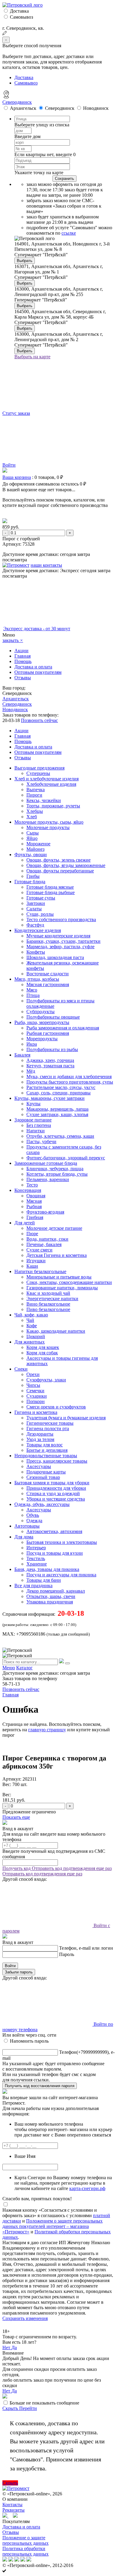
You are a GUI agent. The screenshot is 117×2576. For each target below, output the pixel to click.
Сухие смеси (39, 1250)
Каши (32, 1266)
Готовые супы (41, 898)
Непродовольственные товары (46, 1456)
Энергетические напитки (52, 1299)
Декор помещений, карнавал (56, 1591)
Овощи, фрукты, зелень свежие (58, 860)
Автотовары (27, 1526)
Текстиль (36, 1558)
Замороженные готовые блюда (46, 1163)
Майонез (35, 849)
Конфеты (36, 952)
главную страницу (47, 1730)
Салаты (34, 909)
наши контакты (46, 565)
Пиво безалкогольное (48, 1309)
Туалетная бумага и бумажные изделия (66, 1418)
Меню (9, 1668)
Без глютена (39, 1125)
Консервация (28, 1190)
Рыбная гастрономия (48, 1033)
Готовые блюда (30, 882)
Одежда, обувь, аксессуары (42, 1504)
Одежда (34, 1521)
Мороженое (38, 844)
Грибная (35, 1217)
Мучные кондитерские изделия (58, 936)
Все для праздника (33, 1586)
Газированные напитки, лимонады (62, 1288)
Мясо (32, 990)
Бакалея (22, 1055)
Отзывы (23, 678)
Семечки (35, 1391)
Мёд (31, 1071)
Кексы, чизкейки (44, 800)
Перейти (28, 2408)
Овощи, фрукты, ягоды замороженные (66, 865)
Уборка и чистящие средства (56, 1499)
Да (14, 2348)
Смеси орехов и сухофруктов (56, 1407)
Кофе (32, 1326)
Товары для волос (45, 1445)
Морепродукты (42, 1039)
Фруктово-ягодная (45, 1212)
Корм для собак (42, 1353)
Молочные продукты (48, 827)
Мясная (34, 1201)
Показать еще (16, 1817)
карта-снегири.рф (87, 2188)
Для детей (25, 1223)
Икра (32, 1044)
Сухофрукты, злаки (46, 1380)
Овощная (36, 1196)
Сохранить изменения (25, 2318)
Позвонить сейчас (39, 720)
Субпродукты (40, 1012)
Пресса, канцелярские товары (57, 1461)
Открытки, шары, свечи (51, 1596)
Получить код (17, 1868)
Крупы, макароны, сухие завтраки (49, 1098)
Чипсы (33, 1385)
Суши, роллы (40, 914)
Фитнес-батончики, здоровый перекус (66, 1158)
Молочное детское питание (54, 1228)
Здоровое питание (33, 1120)
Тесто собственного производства (61, 919)
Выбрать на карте (32, 357)
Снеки (21, 1369)
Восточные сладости (48, 974)
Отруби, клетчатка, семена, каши (60, 1136)
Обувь (33, 1515)
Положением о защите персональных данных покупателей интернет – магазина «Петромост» (52, 2226)
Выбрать (25, 261)
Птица (33, 995)
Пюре (32, 1234)
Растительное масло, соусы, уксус (61, 1087)
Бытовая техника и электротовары (62, 1542)
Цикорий (36, 1336)
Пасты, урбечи (41, 1141)
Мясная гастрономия (48, 984)
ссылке (69, 233)
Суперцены (38, 773)
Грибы (33, 876)
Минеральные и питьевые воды (59, 1277)
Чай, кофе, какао (31, 1315)
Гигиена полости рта (48, 1428)
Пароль (67, 1954)
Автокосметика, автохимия (54, 1531)
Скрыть (11, 2408)
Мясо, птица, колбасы (37, 979)
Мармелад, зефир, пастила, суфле (60, 947)
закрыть (13, 640)
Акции (21, 651)
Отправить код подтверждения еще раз (72, 1868)
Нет (7, 2348)
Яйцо (32, 838)
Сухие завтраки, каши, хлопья (57, 1114)
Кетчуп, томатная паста (50, 1066)
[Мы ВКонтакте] (15, 2516)
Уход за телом (40, 1439)
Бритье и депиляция (47, 1450)
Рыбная (34, 1206)
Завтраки (36, 903)
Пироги (34, 795)
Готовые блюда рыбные (51, 892)
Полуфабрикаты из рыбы (52, 1049)
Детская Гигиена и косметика (57, 1255)
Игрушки (36, 1261)
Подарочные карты (46, 1472)
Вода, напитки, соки (47, 1239)
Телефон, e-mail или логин (86, 1948)
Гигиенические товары (50, 1423)
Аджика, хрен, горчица (50, 1060)
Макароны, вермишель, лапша (57, 1109)
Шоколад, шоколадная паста (55, 957)
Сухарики (37, 1396)
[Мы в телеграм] (5, 2516)
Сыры (33, 833)
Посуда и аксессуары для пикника (61, 1575)
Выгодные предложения (39, 768)
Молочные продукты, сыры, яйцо (49, 822)
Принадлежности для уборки (56, 1488)
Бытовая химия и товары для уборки (52, 1483)
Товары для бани (44, 1580)
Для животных (30, 1342)
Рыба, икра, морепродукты (42, 1022)
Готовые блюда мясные (50, 887)
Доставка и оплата (33, 667)
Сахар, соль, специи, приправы (58, 1093)
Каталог (24, 1668)
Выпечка (36, 790)
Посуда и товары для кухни (55, 1553)
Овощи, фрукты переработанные (60, 871)
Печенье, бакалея (44, 1244)
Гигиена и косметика (36, 1412)
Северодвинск (17, 102)
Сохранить (64, 179)
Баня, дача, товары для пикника (47, 1569)
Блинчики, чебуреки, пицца (55, 1169)
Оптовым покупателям (38, 672)
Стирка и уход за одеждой (53, 1493)
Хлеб (32, 817)
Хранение (37, 1564)
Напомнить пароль (29, 2041)
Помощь (23, 661)
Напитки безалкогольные (40, 1271)
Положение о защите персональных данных (25, 2540)
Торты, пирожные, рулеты (53, 806)
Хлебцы (35, 811)
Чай (30, 1320)
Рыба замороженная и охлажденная (63, 1028)
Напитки (36, 1131)
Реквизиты (13, 2510)
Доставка (19, 11)
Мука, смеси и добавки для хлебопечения (69, 1077)
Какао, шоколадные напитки (56, 1331)
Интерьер (36, 1548)
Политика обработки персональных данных (25, 2551)
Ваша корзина (17, 477)
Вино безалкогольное (48, 1304)
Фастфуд (35, 925)
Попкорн (36, 1401)
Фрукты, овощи (31, 855)
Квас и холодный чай (48, 1293)
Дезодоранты (40, 1434)
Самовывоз (21, 17)
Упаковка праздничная (50, 1602)
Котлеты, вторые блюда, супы (57, 1174)
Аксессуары (39, 1466)
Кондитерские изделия (38, 930)
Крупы (33, 1104)
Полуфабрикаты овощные (53, 1017)
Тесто (32, 1185)
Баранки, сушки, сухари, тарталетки (63, 941)
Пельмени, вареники (48, 1179)
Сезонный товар (43, 1477)
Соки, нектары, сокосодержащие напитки (69, 1282)
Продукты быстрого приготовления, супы (70, 1082)
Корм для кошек (43, 1347)
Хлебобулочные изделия (51, 784)
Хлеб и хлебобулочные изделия (46, 779)
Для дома (24, 1537)
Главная (22, 656)
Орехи (33, 1374)
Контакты (12, 2505)
